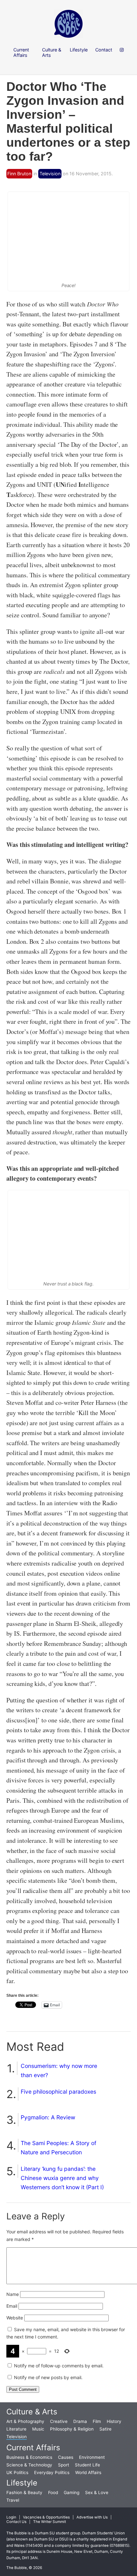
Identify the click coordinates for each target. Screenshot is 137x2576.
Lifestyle (22, 2483)
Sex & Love (97, 2492)
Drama (80, 2421)
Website (15, 2318)
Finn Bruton (19, 174)
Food (53, 2492)
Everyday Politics (52, 2472)
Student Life (87, 2465)
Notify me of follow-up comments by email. (59, 2366)
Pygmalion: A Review (48, 2117)
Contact (104, 50)
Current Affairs (33, 2448)
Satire (105, 2429)
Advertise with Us (92, 2517)
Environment (92, 2457)
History (114, 2421)
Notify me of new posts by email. (48, 2377)
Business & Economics (29, 2457)
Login (11, 2517)
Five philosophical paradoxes (58, 2092)
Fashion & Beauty (24, 2492)
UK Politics (17, 2472)
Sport (64, 2465)
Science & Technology (29, 2465)
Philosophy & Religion (72, 2429)
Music (38, 2429)
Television (50, 174)
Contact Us (16, 2522)
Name (13, 2294)
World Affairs (88, 2472)
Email (12, 2306)
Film (97, 2421)
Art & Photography (25, 2421)
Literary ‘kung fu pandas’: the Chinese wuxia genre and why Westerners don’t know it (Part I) (62, 2178)
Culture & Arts (32, 2412)
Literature (16, 2429)
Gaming (72, 2492)
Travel (13, 2500)
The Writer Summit (50, 2522)
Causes (66, 2457)
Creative (59, 2421)
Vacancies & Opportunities (46, 2517)
